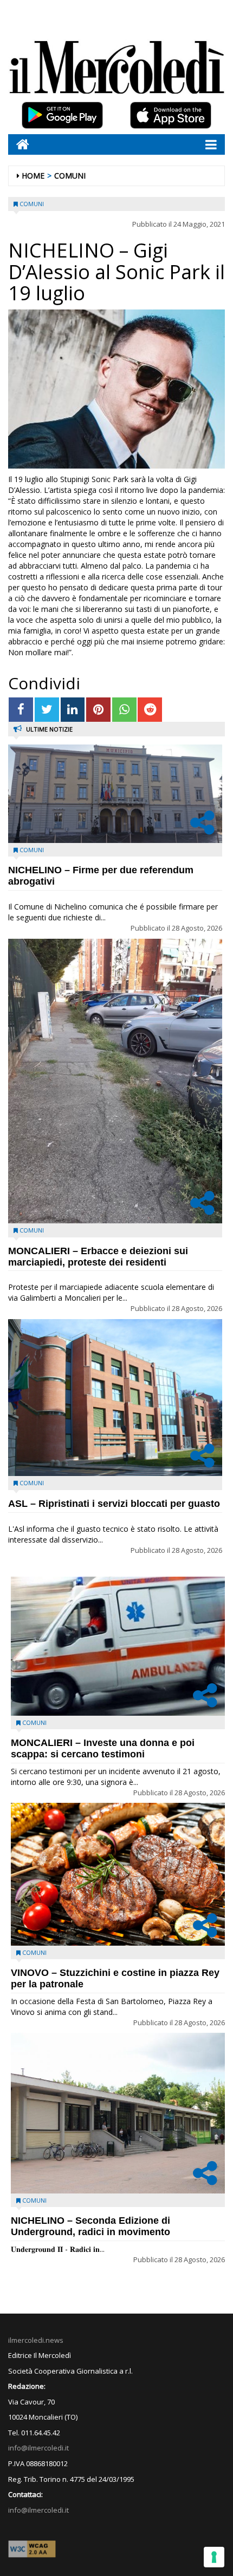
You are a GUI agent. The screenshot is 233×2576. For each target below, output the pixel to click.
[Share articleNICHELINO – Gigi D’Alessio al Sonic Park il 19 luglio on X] (47, 710)
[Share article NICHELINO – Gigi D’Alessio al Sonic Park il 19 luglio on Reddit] (150, 710)
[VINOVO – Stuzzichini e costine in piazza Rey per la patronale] (118, 1874)
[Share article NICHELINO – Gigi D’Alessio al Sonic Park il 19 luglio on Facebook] (21, 710)
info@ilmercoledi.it (38, 2510)
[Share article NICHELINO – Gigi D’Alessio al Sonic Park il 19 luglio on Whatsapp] (124, 710)
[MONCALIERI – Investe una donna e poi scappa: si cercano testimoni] (118, 1646)
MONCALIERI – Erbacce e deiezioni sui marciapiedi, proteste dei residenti (98, 1257)
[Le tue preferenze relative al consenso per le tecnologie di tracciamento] (214, 2557)
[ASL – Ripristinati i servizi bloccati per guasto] (115, 1398)
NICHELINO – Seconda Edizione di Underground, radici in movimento (90, 2226)
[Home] (19, 144)
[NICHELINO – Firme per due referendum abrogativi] (115, 794)
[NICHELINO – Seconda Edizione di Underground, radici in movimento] (118, 2113)
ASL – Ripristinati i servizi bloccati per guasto (114, 1504)
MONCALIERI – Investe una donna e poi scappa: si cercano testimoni (103, 1748)
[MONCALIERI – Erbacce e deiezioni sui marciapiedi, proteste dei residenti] (115, 1081)
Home (33, 176)
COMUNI (70, 176)
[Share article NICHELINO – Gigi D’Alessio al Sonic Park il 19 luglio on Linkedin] (73, 710)
